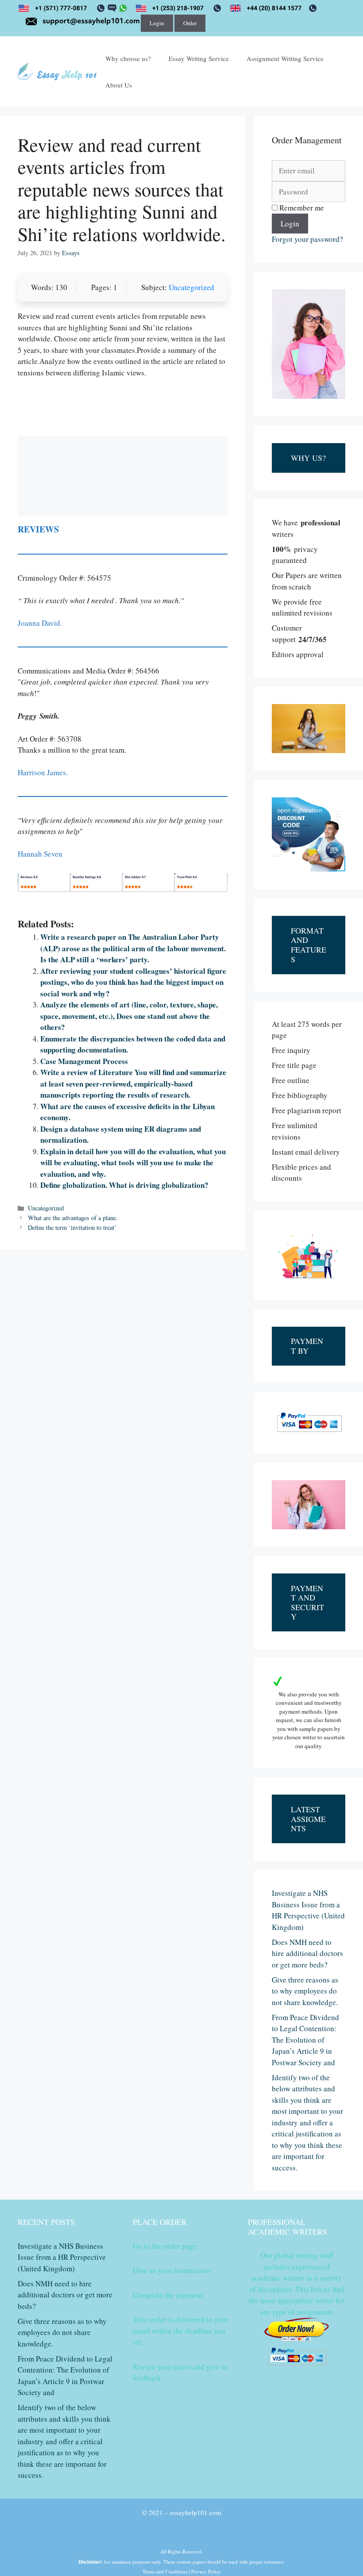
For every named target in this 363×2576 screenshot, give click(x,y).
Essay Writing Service (199, 58)
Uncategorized (191, 287)
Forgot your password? (307, 239)
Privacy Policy (206, 2571)
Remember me (301, 208)
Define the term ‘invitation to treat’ (72, 1227)
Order (190, 23)
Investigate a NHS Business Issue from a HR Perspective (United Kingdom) (62, 2257)
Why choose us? (128, 58)
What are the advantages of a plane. (73, 1218)
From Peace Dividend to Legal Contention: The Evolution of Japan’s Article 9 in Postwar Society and (305, 2040)
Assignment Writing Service (285, 58)
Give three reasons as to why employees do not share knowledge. (305, 1991)
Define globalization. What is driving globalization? (124, 1185)
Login (157, 23)
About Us (119, 85)
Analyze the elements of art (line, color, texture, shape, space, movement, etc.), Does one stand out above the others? (129, 1016)
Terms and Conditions (165, 2571)
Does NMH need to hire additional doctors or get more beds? (307, 1953)
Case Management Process (84, 1061)
